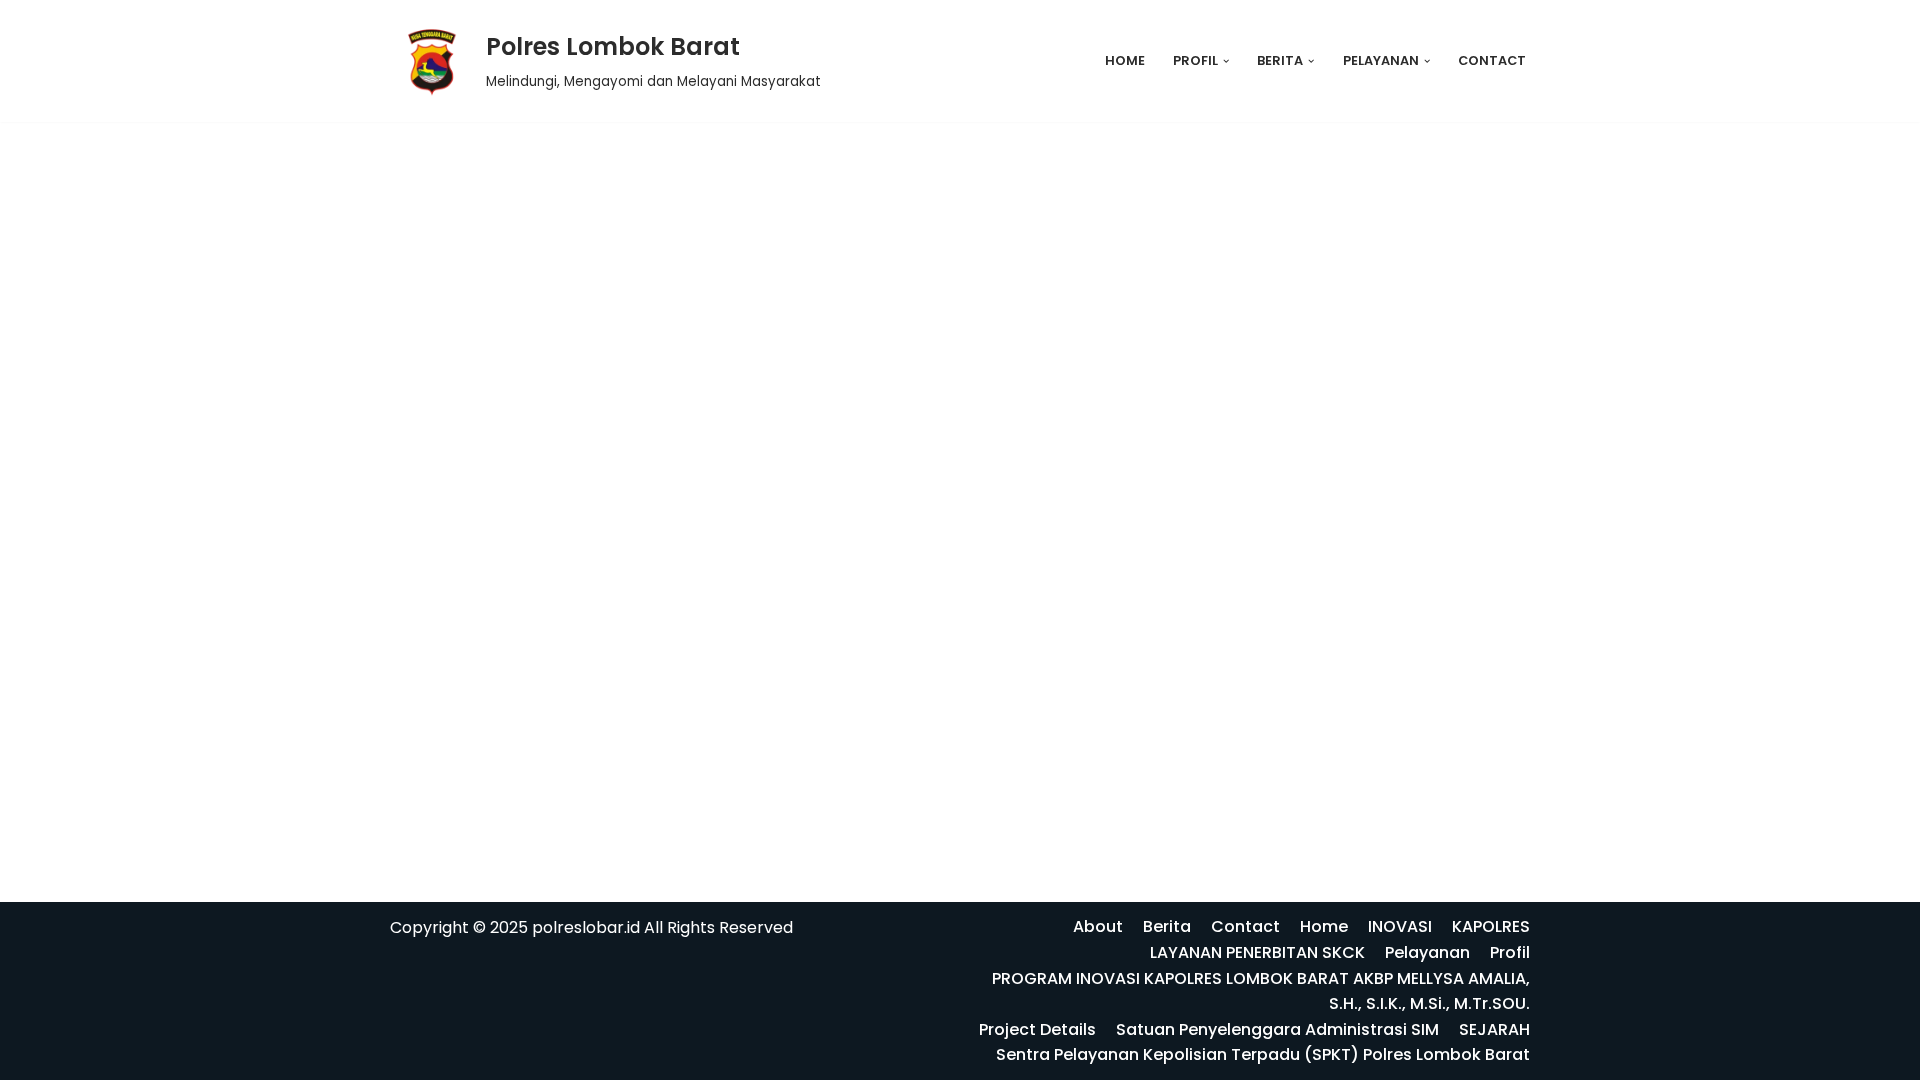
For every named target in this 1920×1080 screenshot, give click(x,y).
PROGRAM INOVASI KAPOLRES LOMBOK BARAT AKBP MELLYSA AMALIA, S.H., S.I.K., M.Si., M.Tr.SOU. (1261, 991)
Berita (1167, 926)
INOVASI (1400, 926)
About (1098, 926)
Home (1125, 60)
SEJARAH (1494, 1029)
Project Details (1037, 1029)
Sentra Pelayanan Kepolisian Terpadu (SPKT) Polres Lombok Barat (1263, 1054)
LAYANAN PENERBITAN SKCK (1257, 952)
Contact (1492, 60)
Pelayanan (1427, 952)
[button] (1226, 61)
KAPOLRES (1491, 926)
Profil (1510, 952)
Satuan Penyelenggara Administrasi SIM (1277, 1029)
